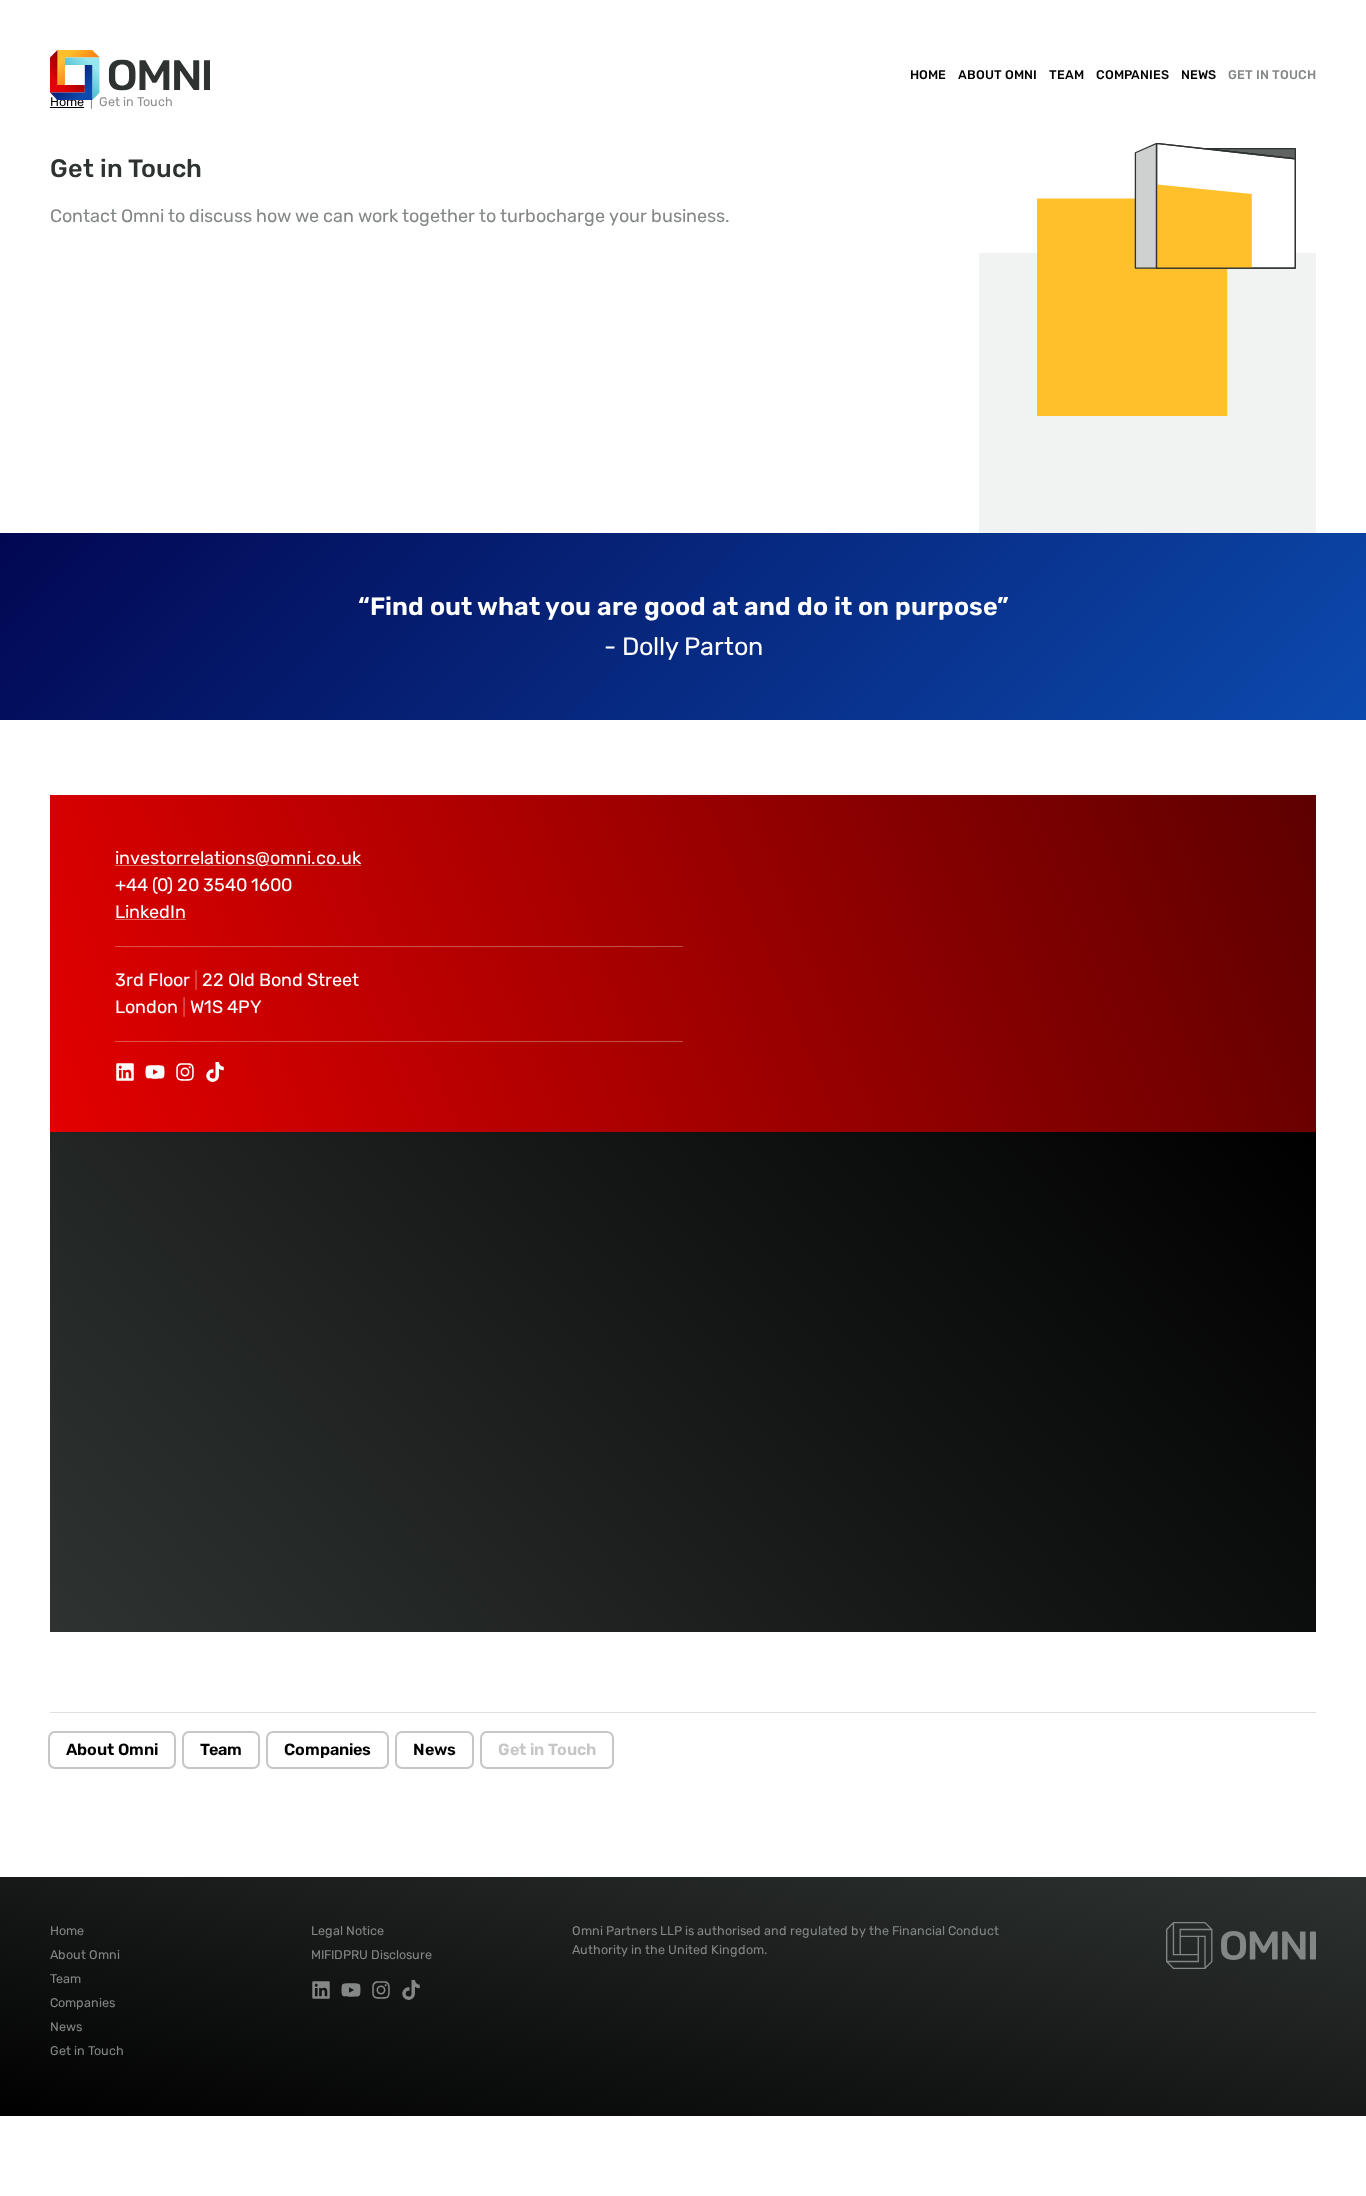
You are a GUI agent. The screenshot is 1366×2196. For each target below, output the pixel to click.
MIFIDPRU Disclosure (371, 1954)
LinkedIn (150, 912)
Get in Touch (1272, 74)
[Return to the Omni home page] (1241, 1945)
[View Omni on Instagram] (185, 1072)
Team (1066, 74)
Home (928, 74)
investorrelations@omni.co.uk (238, 858)
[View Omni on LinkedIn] (125, 1072)
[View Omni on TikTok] (215, 1072)
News (1198, 74)
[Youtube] (155, 1072)
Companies (1132, 74)
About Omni (997, 74)
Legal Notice (347, 1930)
